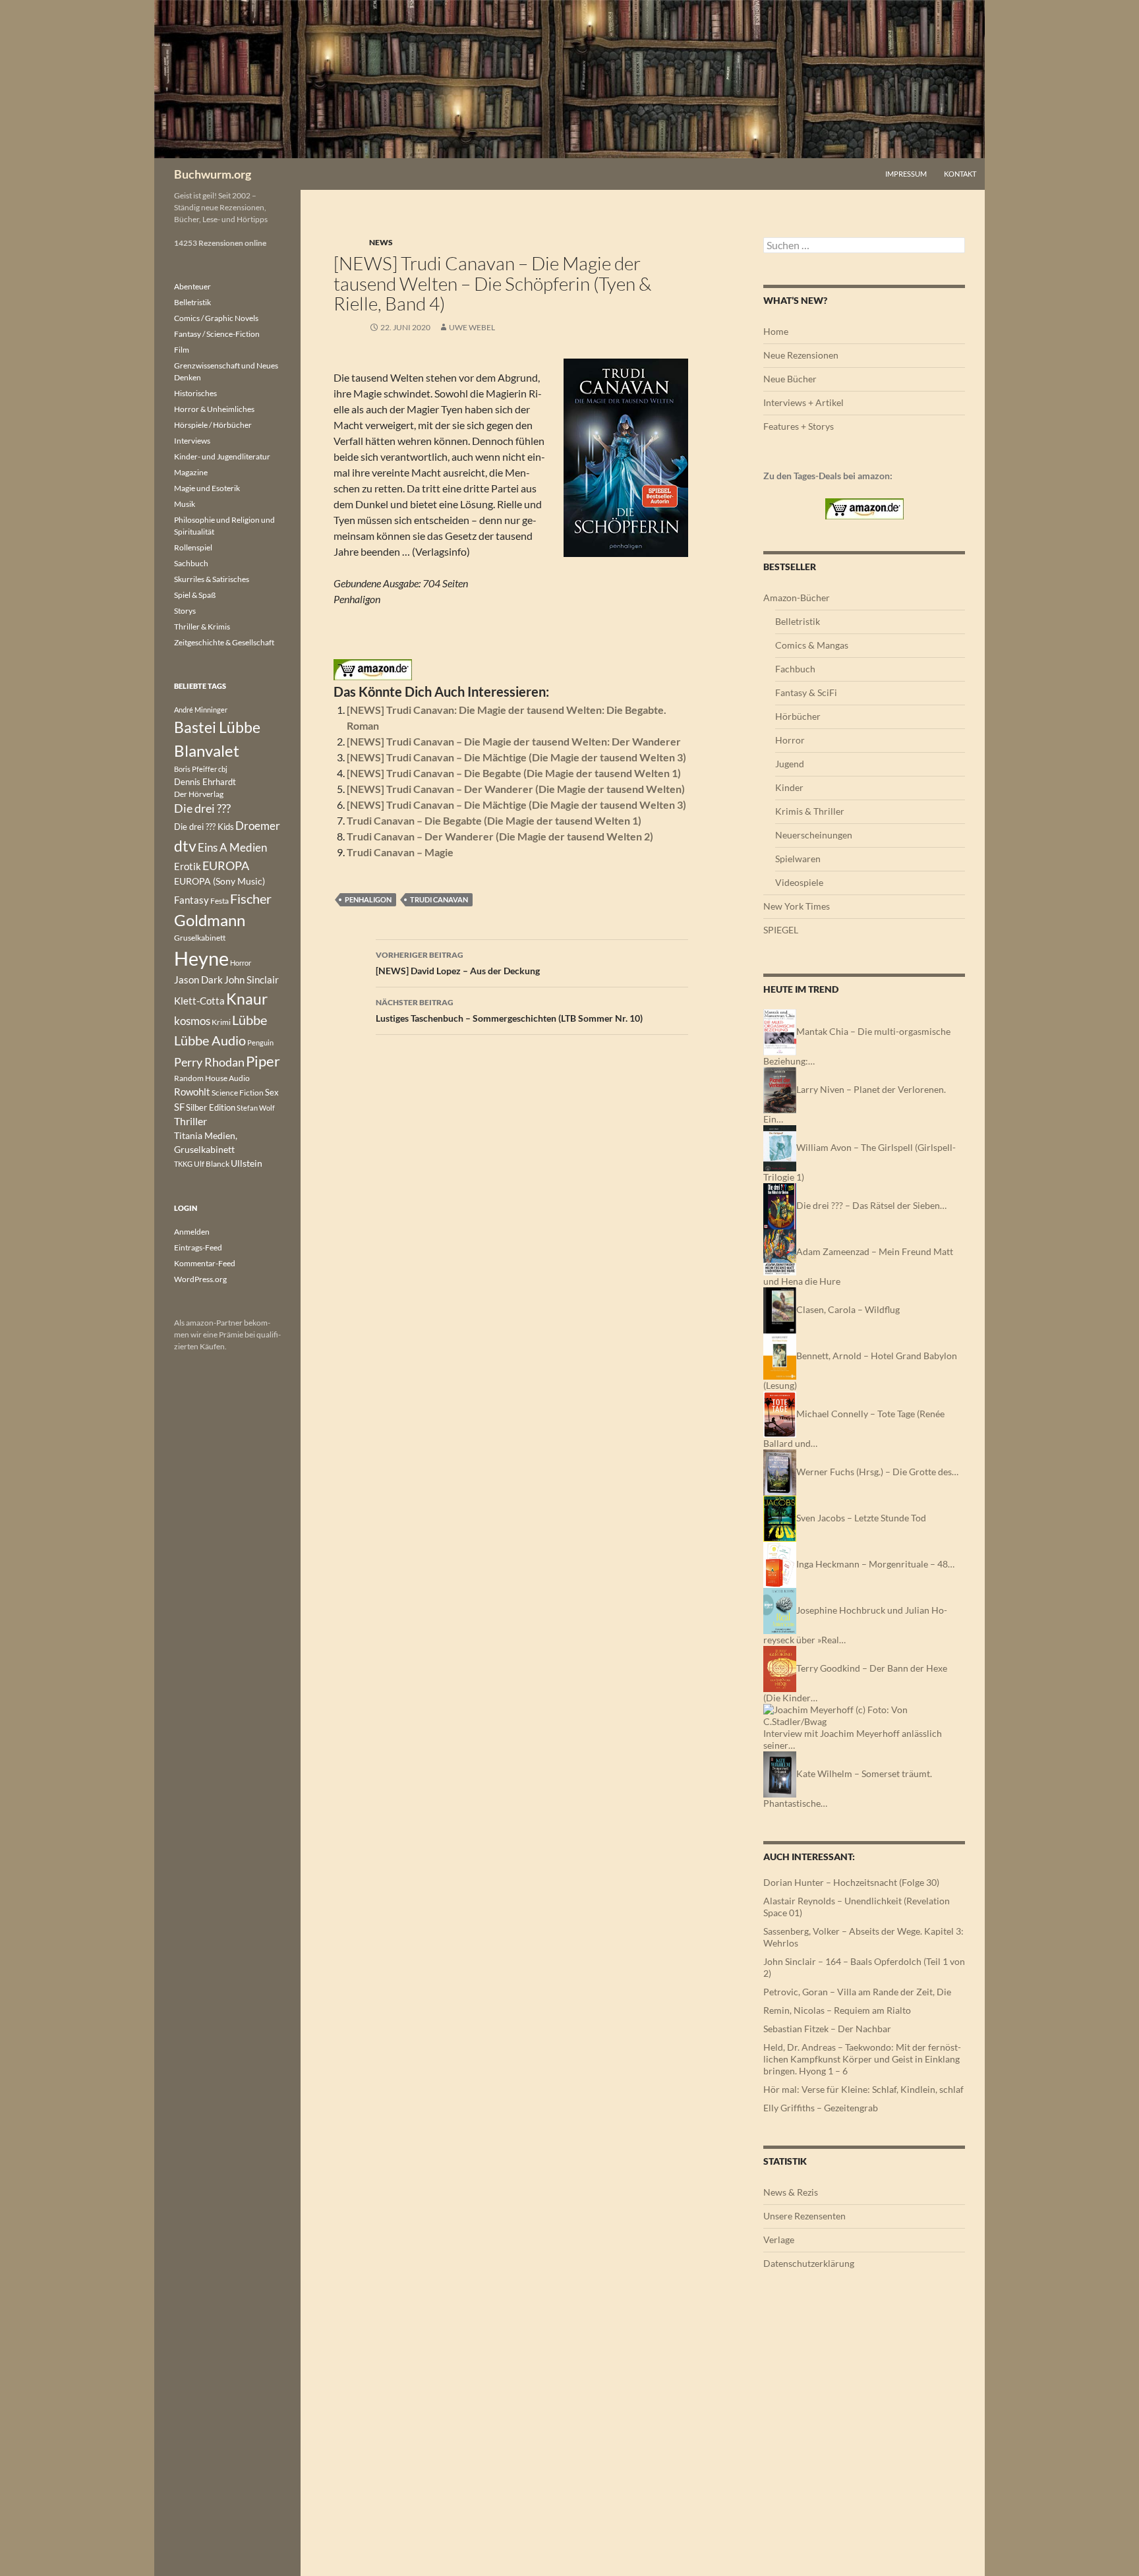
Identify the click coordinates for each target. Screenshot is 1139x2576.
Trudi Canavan (439, 899)
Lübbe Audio (210, 1040)
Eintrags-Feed (198, 1247)
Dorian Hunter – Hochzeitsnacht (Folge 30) (851, 1882)
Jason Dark (198, 980)
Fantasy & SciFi (806, 692)
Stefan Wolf (256, 1108)
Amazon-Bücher (797, 598)
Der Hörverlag (199, 794)
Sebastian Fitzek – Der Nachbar (827, 2029)
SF (179, 1107)
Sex (272, 1092)
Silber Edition (211, 1107)
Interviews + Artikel (803, 402)
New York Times (797, 906)
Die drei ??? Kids (204, 827)
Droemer (258, 826)
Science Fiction (238, 1093)
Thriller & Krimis (202, 627)
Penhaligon (368, 899)
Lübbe (249, 1020)
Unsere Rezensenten (804, 2216)
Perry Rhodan (209, 1062)
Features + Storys (799, 426)
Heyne (201, 958)
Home (776, 331)
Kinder (789, 787)
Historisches (195, 393)
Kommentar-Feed (205, 1263)
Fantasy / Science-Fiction (217, 334)
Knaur (247, 999)
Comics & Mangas (812, 645)
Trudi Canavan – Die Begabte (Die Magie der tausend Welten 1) (494, 820)
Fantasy (191, 900)
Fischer (251, 898)
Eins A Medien (232, 847)
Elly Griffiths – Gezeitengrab (821, 2108)
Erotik (188, 866)
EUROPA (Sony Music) (219, 881)
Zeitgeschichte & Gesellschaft (224, 642)
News (381, 242)
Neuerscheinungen (814, 835)
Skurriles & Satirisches (212, 579)
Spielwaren (798, 859)
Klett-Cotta (199, 1001)
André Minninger (201, 710)
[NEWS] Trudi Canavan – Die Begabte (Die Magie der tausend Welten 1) (514, 773)
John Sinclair (251, 980)
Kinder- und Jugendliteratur (222, 456)
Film (182, 350)
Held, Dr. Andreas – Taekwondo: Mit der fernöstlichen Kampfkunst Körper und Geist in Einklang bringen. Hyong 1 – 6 (862, 2059)
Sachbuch (191, 563)
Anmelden (192, 1232)
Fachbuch (795, 669)
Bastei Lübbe (217, 727)
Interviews (192, 441)
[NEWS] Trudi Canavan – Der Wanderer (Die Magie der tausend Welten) (516, 789)
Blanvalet (207, 750)
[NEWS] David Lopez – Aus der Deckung (458, 963)
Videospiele (799, 882)
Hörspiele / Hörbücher (213, 425)
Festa (219, 901)
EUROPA (226, 865)
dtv (185, 846)
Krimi (221, 1022)
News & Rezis (791, 2192)
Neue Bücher (790, 379)
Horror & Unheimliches (214, 409)
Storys (185, 611)
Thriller (190, 1121)
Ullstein (247, 1163)
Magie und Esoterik (207, 488)
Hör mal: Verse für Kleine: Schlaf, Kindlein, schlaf (863, 2089)
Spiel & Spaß (195, 595)
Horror (790, 740)
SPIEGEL (781, 930)
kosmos (192, 1021)
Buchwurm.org (213, 174)
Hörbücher (798, 716)
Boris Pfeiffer (195, 769)
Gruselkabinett (200, 938)
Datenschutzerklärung (809, 2263)
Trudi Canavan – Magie (400, 852)
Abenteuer (192, 286)
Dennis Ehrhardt (205, 782)
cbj (223, 769)
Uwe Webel (472, 327)
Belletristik (798, 621)
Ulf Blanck (212, 1164)
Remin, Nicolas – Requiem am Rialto (837, 2010)
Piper (263, 1061)
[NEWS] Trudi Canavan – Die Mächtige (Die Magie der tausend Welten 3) (516, 757)
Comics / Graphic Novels (216, 318)
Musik (185, 504)
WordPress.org (200, 1279)
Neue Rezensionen (801, 355)
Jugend (790, 764)
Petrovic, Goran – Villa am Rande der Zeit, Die (857, 1992)
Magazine (191, 472)
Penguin (260, 1042)
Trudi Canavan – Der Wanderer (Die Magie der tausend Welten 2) (500, 836)
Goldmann (210, 920)
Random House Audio (212, 1078)
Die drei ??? (202, 808)
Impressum (906, 174)
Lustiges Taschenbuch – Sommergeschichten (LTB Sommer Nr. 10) (509, 1010)
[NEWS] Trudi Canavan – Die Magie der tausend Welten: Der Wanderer (514, 741)
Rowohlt (192, 1092)
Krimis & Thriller (810, 811)
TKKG (183, 1164)
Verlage (779, 2239)
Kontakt (960, 174)
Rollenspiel (193, 547)
